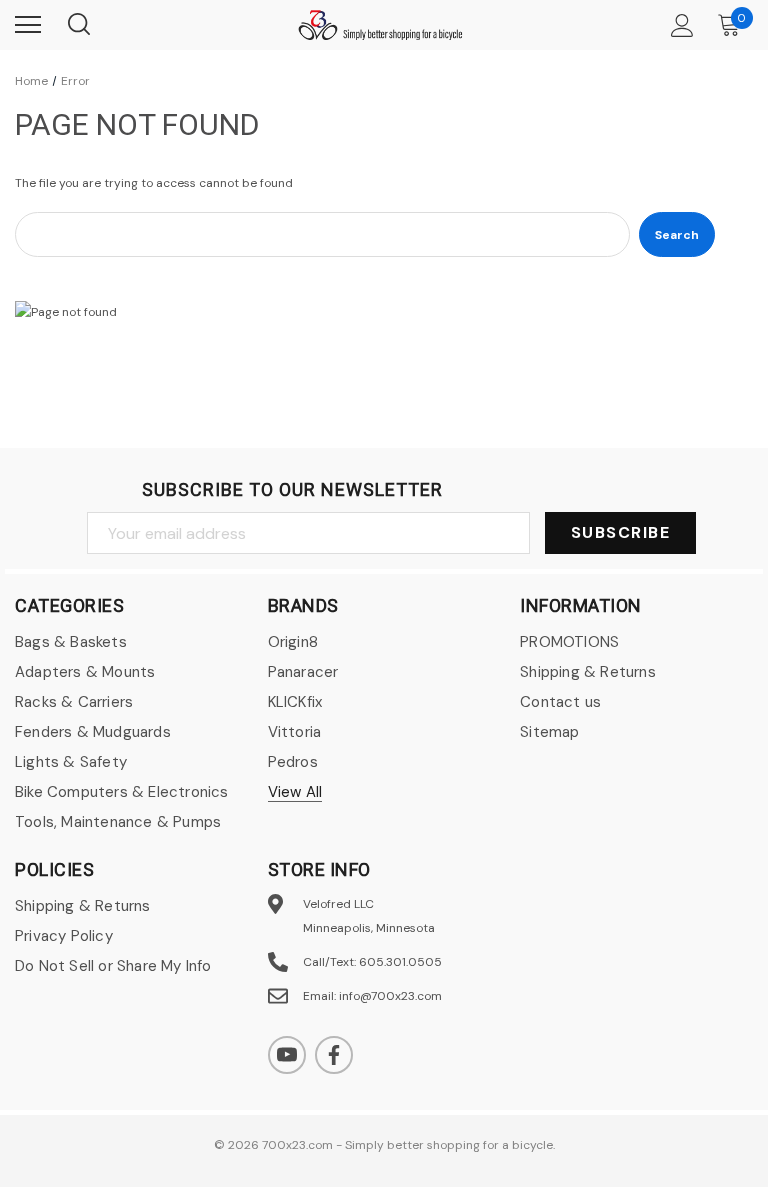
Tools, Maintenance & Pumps (118, 822)
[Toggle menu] (28, 25)
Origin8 (293, 642)
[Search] (78, 25)
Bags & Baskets (71, 642)
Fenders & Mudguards (93, 732)
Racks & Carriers (74, 702)
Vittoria (295, 732)
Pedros (293, 762)
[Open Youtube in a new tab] (287, 1055)
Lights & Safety (71, 762)
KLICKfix (295, 702)
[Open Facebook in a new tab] (334, 1055)
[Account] (679, 25)
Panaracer (303, 672)
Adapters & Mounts (85, 672)
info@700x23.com (390, 996)
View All (295, 792)
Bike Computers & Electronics (122, 792)
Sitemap (549, 732)
